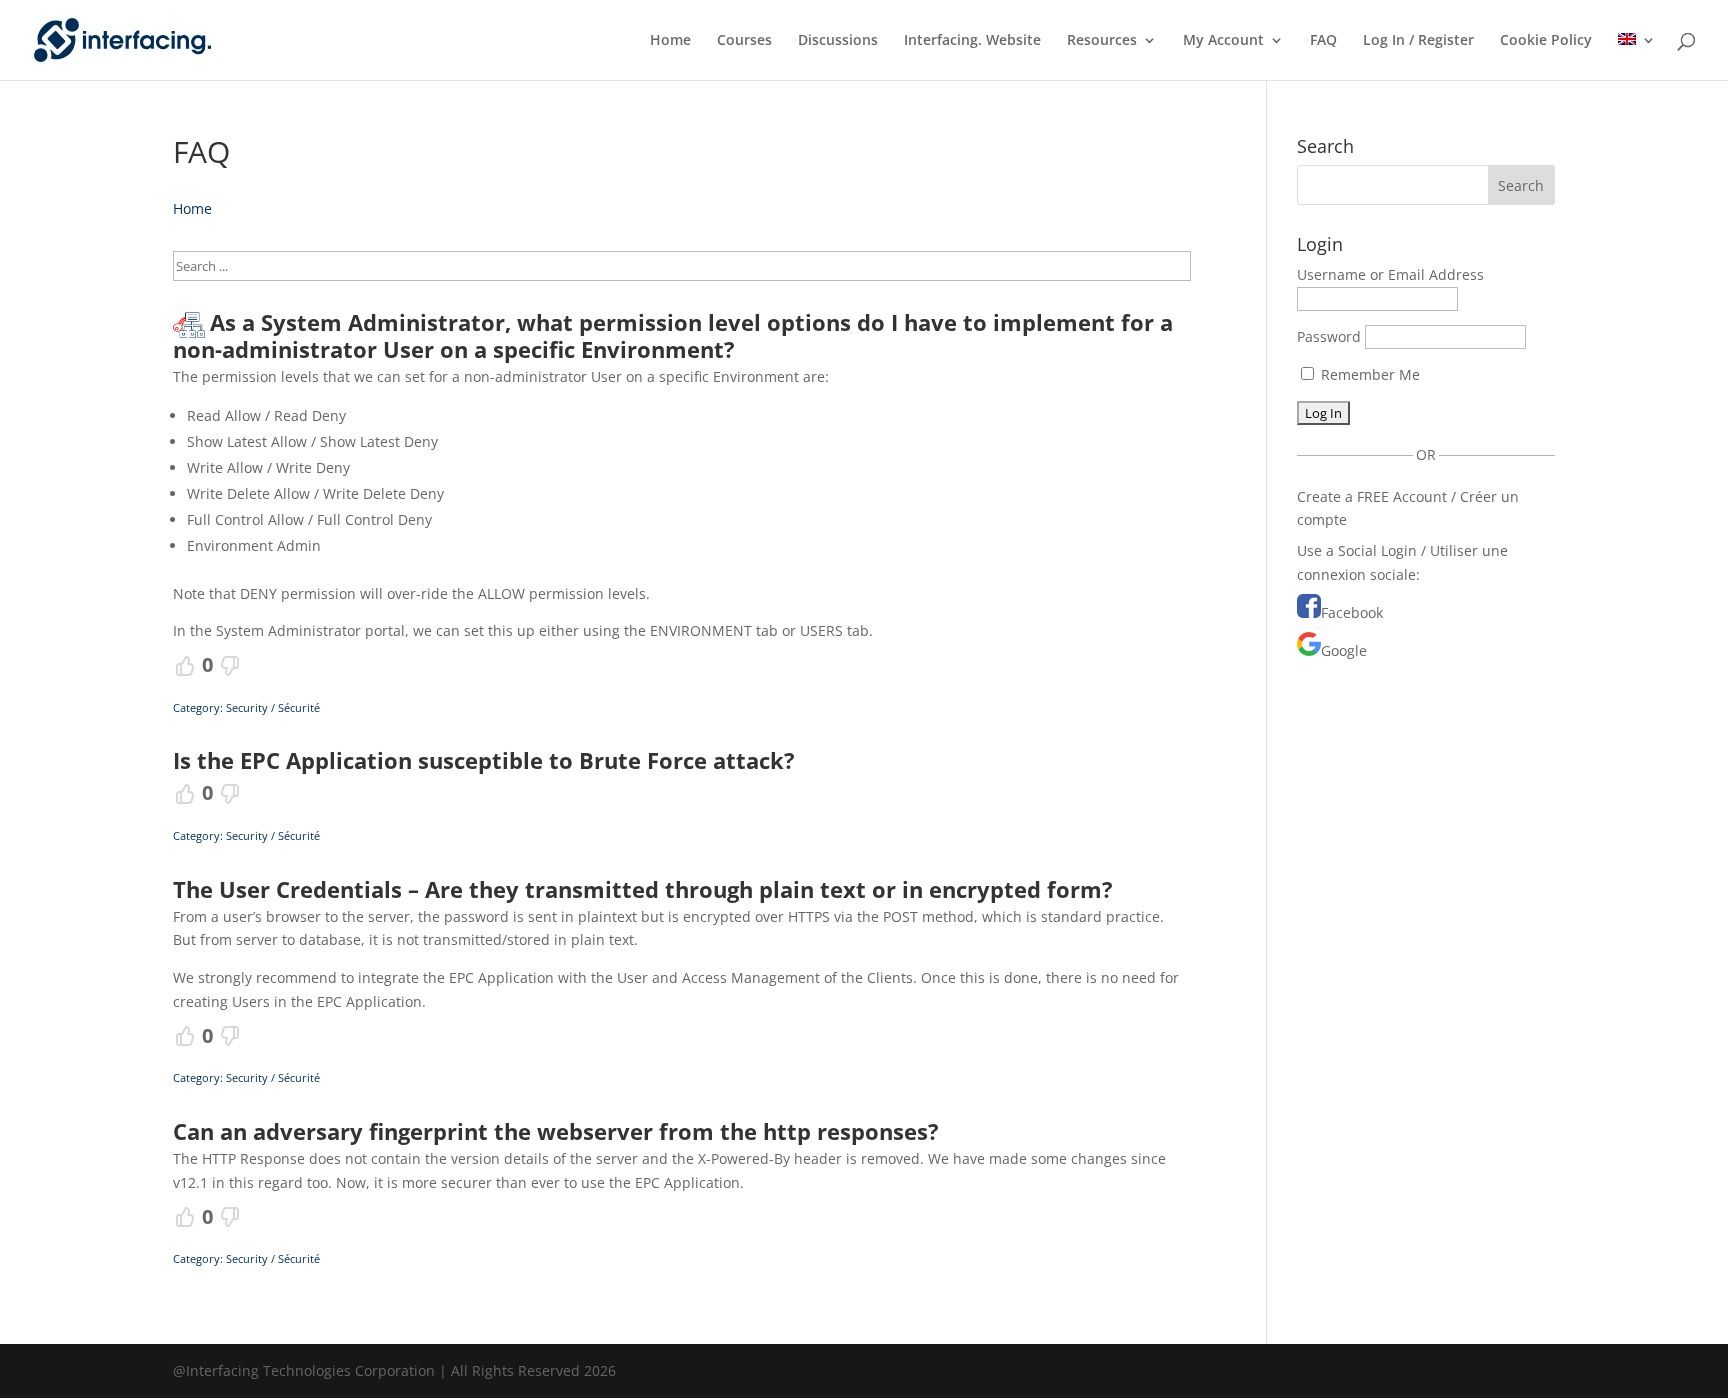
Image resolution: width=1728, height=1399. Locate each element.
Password (1329, 336)
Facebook (1352, 612)
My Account (1223, 41)
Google (1344, 650)
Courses (744, 41)
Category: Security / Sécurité (246, 707)
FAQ (1323, 41)
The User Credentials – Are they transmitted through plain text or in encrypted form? (643, 889)
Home (670, 41)
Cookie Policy (1546, 41)
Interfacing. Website (972, 41)
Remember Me (1368, 374)
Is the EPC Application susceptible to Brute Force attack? (484, 760)
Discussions (838, 41)
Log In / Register (1418, 41)
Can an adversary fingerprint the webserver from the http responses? (556, 1131)
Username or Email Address (1390, 274)
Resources (1102, 41)
